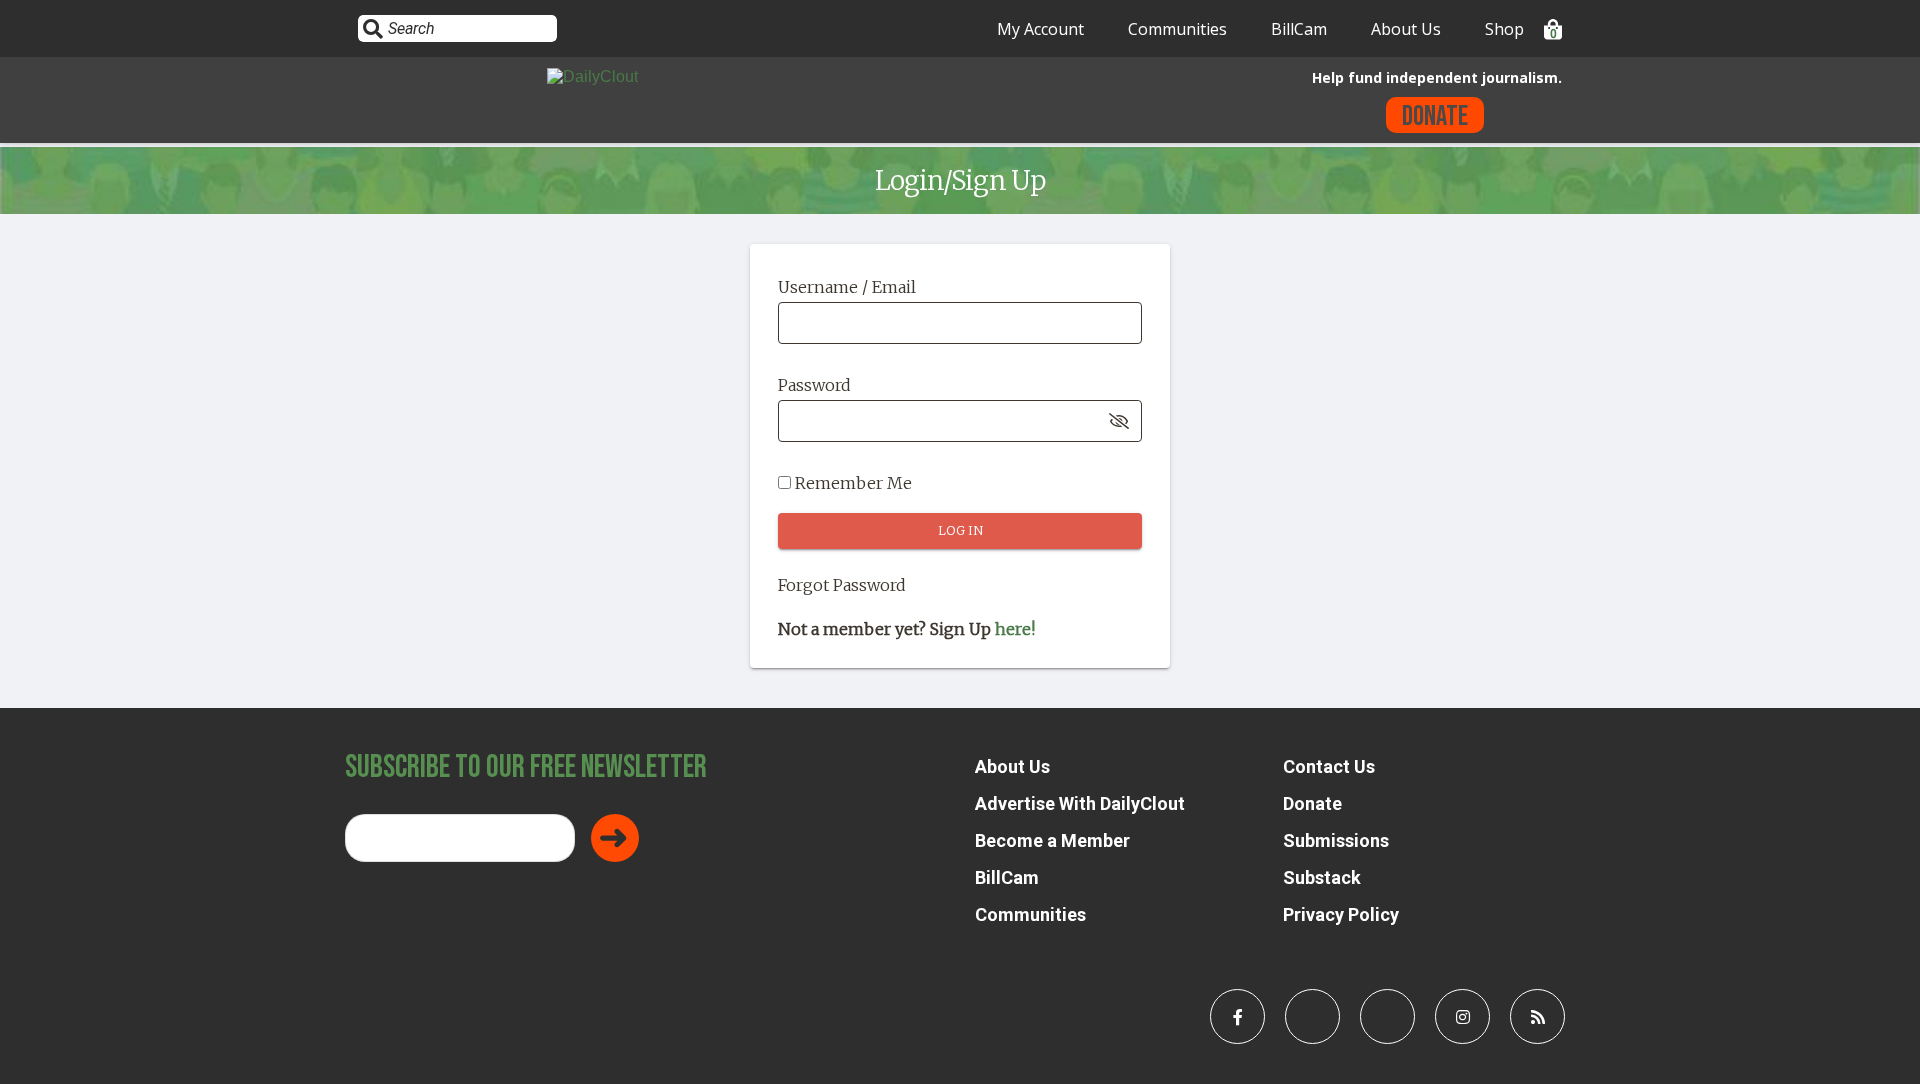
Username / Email (847, 287)
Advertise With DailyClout (1080, 803)
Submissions (1336, 840)
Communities (1177, 29)
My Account (1040, 29)
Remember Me (851, 483)
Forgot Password (842, 585)
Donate (1435, 116)
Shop (1504, 29)
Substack (1322, 877)
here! (1015, 629)
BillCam (1299, 29)
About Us (1406, 29)
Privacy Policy (1341, 914)
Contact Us (1329, 766)
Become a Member (1052, 840)
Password (814, 385)
